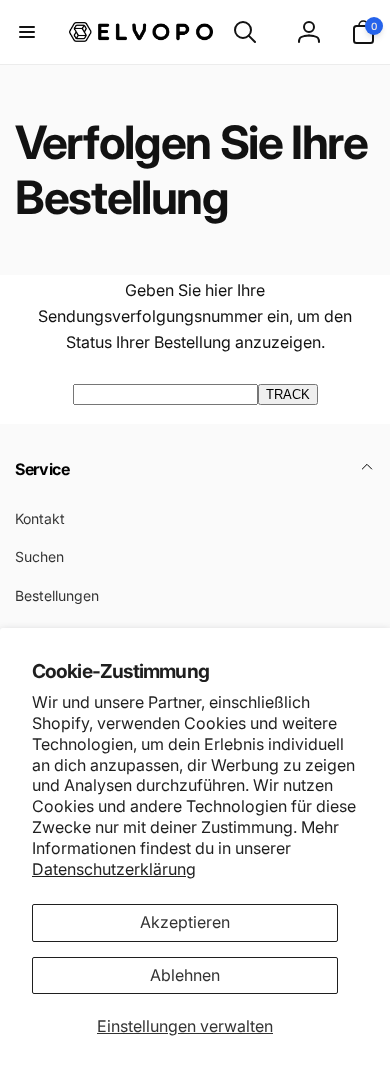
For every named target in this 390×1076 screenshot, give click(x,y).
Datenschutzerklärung (114, 869)
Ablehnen (185, 975)
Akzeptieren (185, 922)
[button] (27, 32)
